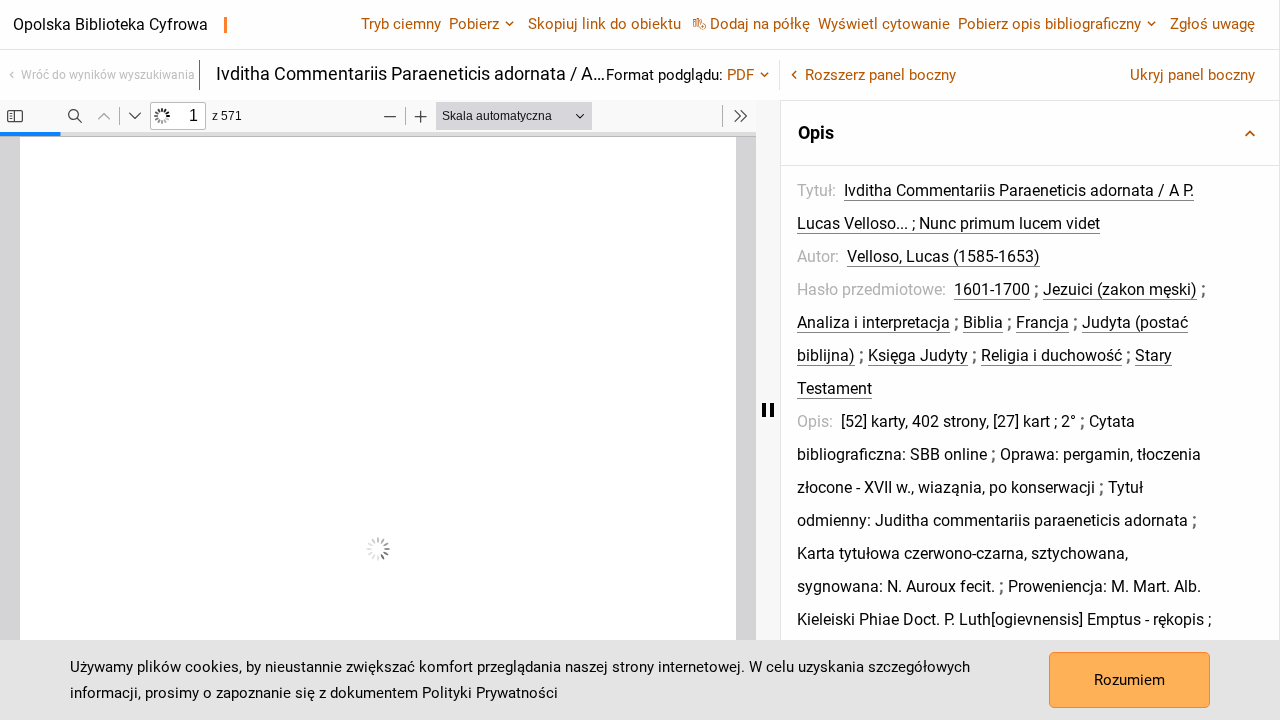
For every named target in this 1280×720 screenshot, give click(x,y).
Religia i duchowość (1051, 355)
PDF (740, 75)
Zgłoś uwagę (1212, 24)
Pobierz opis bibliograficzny (1049, 24)
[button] (1030, 133)
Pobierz (474, 24)
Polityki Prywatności (490, 693)
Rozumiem (1129, 680)
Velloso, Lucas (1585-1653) (943, 256)
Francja (1042, 322)
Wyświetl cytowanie (884, 24)
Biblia (983, 322)
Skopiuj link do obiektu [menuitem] (604, 24)
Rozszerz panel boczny (880, 75)
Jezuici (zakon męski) (1120, 289)
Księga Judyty (918, 355)
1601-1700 (992, 289)
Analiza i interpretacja (873, 322)
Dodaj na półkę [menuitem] (760, 24)
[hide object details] (768, 410)
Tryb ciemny (401, 24)
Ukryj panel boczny (1192, 75)
